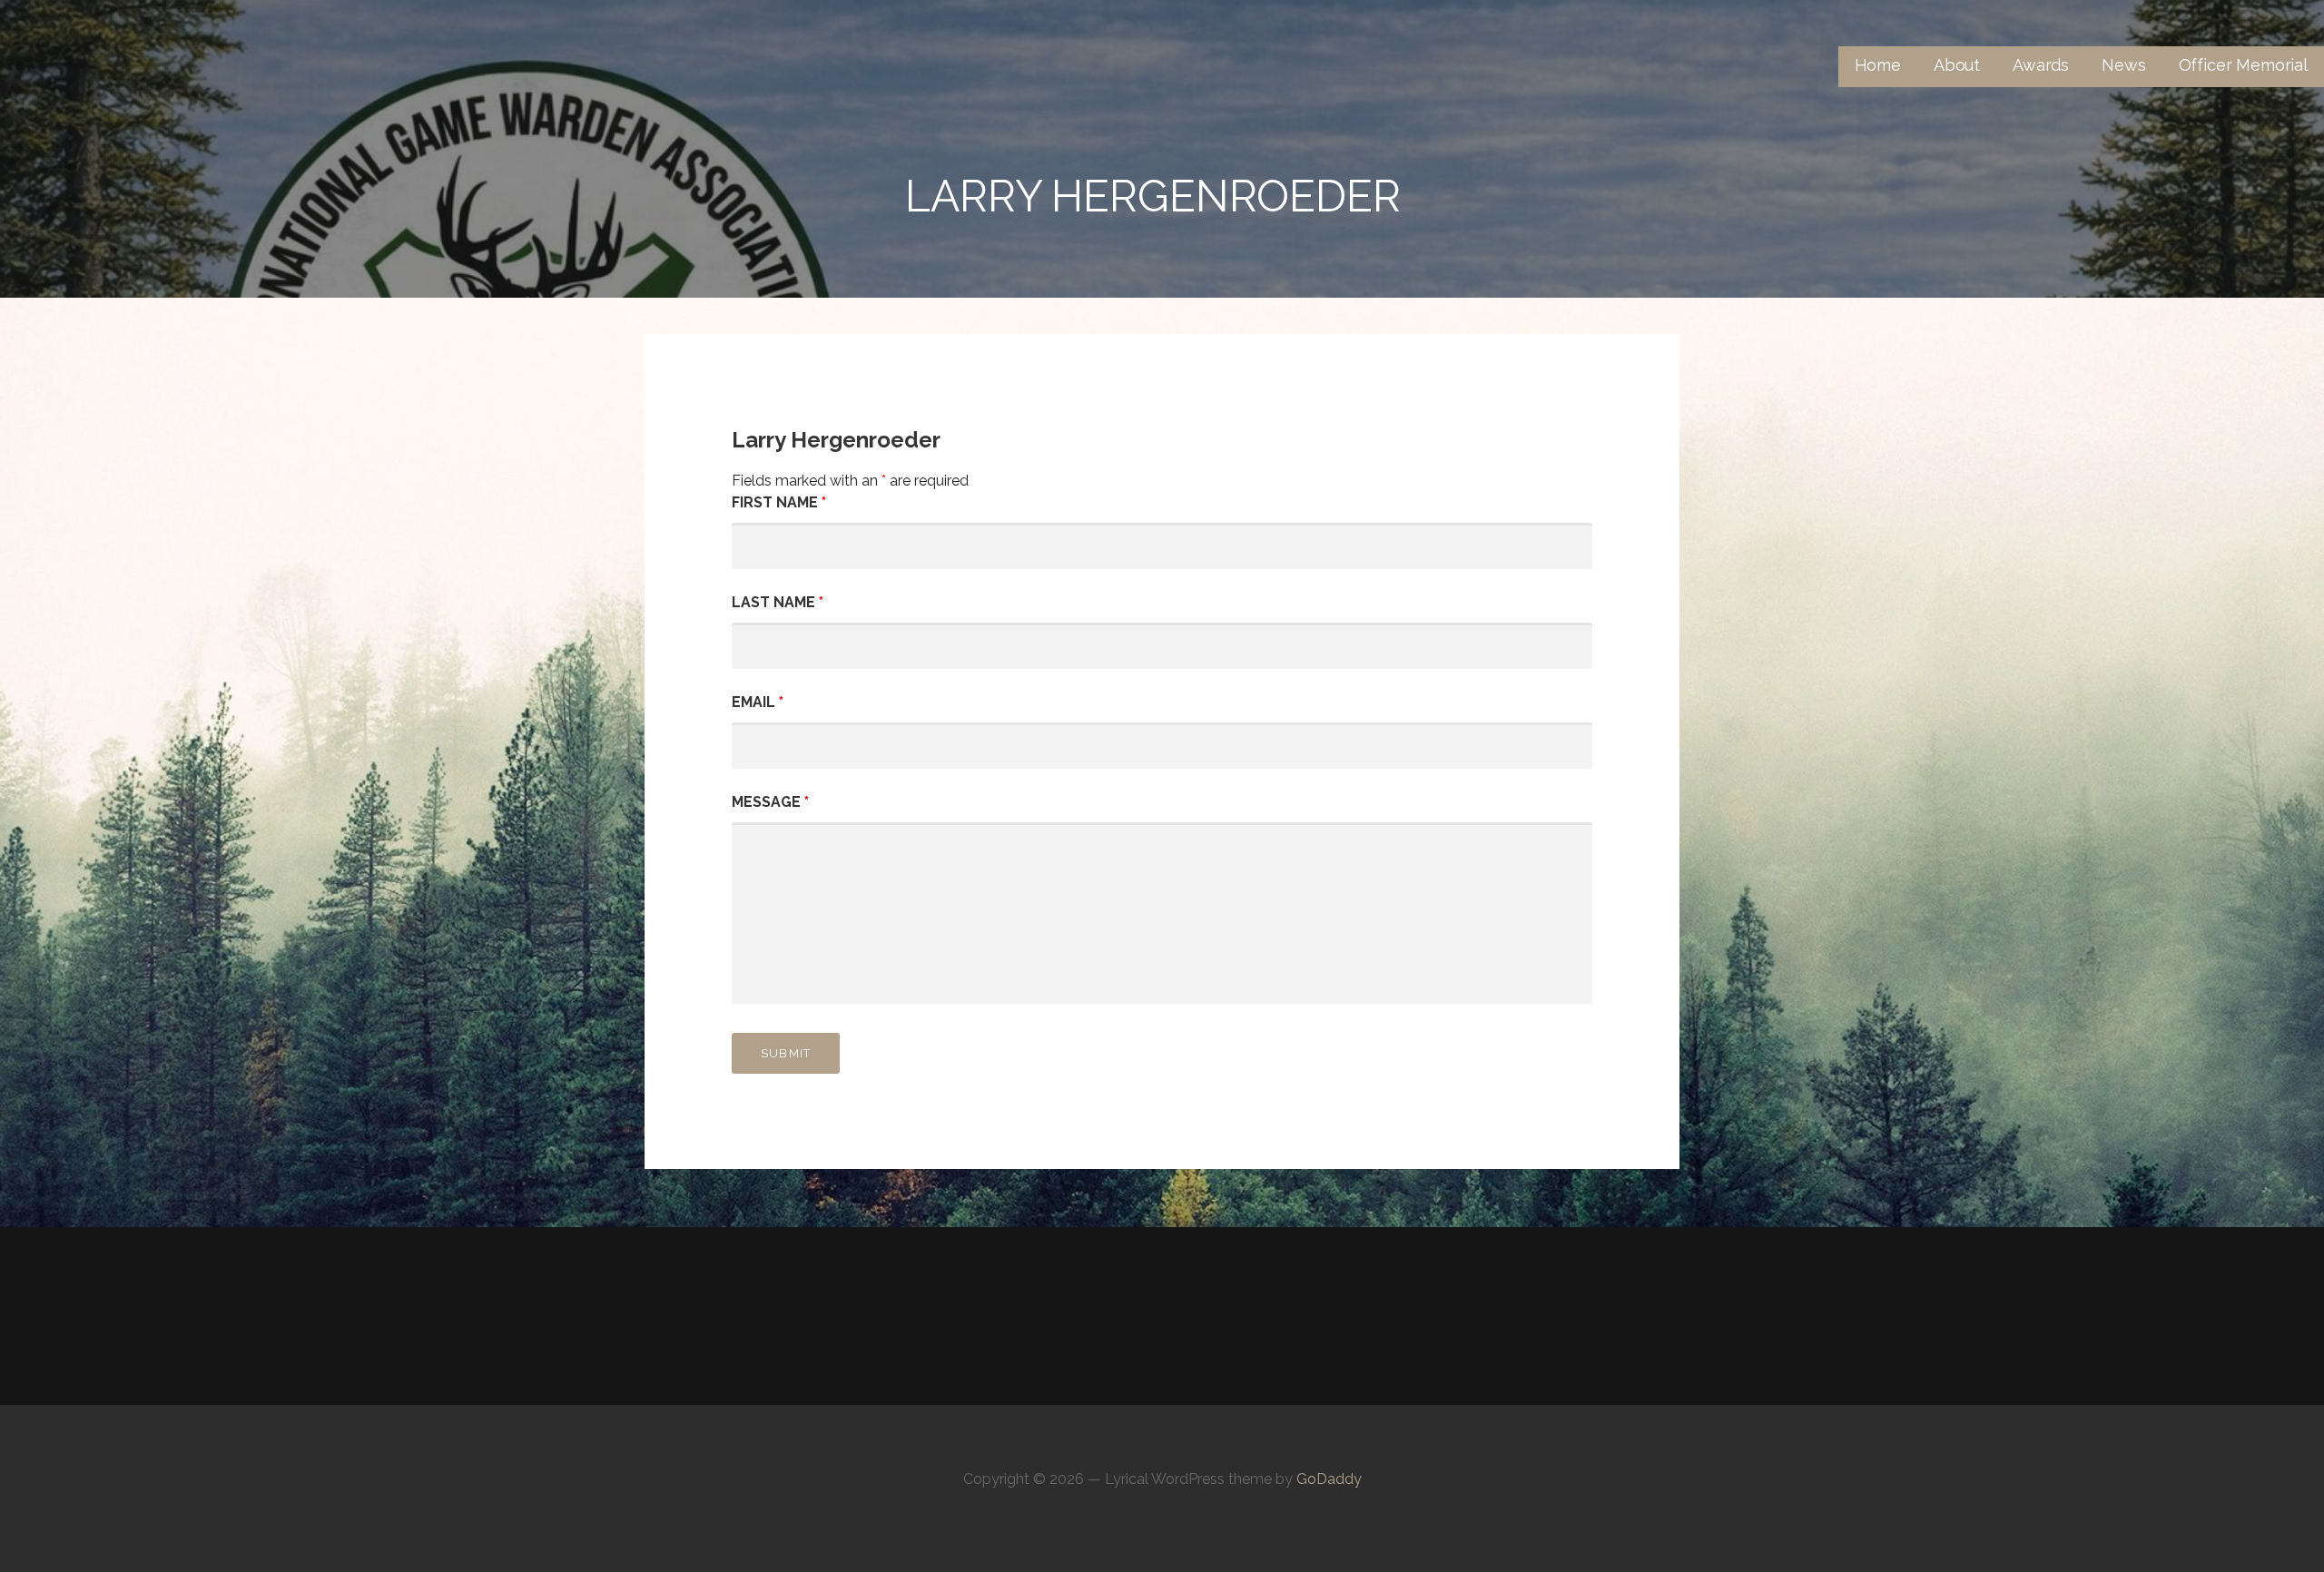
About (1957, 65)
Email (758, 702)
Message (770, 802)
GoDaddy (1329, 1479)
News (2123, 65)
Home (1878, 65)
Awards (2041, 65)
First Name (779, 502)
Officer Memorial (2243, 65)
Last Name (778, 602)
